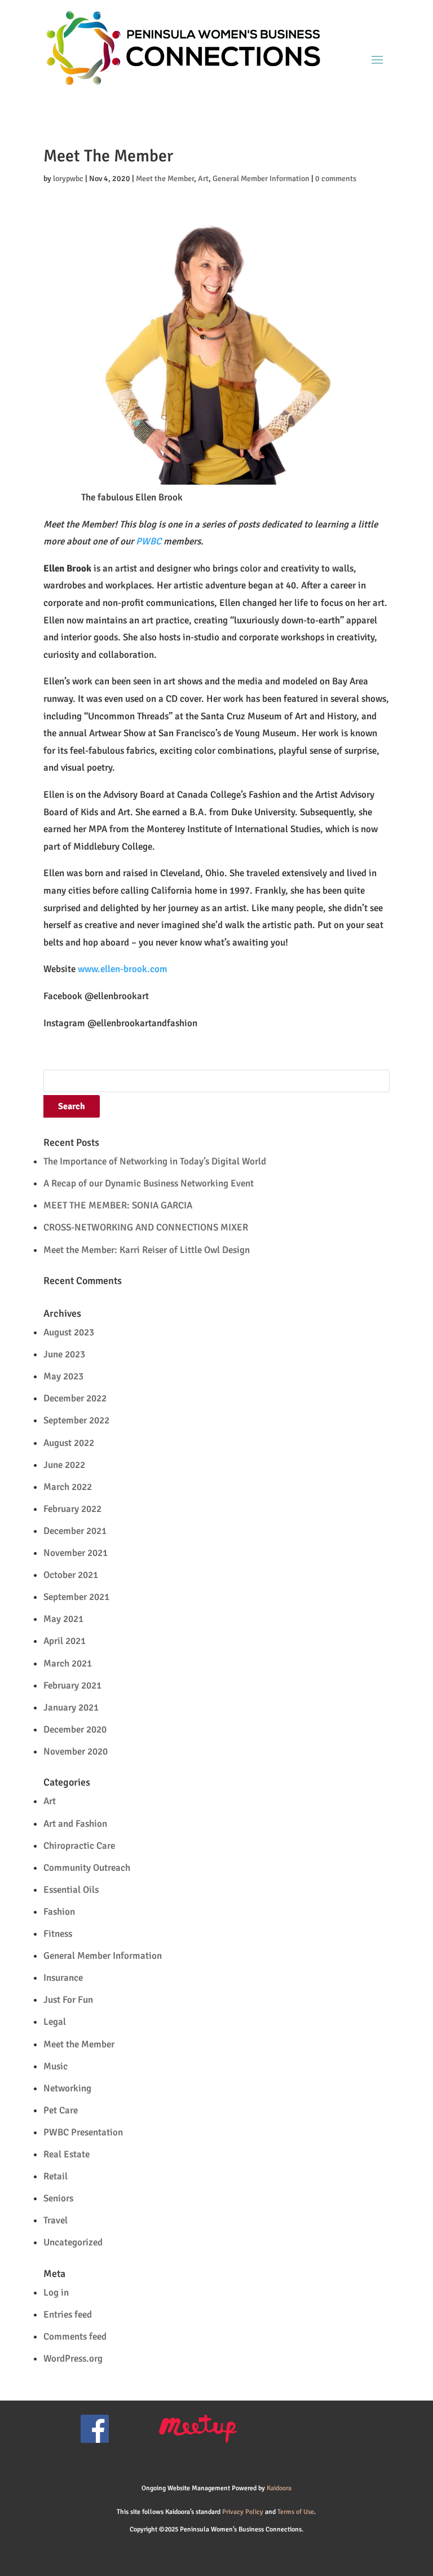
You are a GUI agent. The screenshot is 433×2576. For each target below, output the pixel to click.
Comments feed (75, 2337)
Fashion (59, 1912)
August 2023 (69, 1332)
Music (56, 2066)
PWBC (149, 541)
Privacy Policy (243, 2512)
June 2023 (64, 1354)
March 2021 (68, 1663)
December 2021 (75, 1531)
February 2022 (72, 1509)
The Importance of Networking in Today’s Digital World (155, 1161)
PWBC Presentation (83, 2132)
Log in (56, 2293)
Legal (55, 2022)
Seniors (58, 2198)
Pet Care (61, 2110)
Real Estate (67, 2154)
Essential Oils (71, 1890)
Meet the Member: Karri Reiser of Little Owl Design (147, 1250)
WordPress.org (73, 2359)
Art (203, 179)
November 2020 (76, 1751)
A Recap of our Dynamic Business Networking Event (149, 1183)
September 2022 (76, 1420)
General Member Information (261, 179)
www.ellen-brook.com (123, 969)
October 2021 (71, 1575)
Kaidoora (279, 2488)
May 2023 (63, 1376)
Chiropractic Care (79, 1846)
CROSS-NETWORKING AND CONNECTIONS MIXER (146, 1227)
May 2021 (63, 1619)
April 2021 (65, 1641)
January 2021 (71, 1707)
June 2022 (64, 1465)
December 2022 (75, 1398)
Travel (56, 2220)
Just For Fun (68, 2000)
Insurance (63, 1978)
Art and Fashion (75, 1824)
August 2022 (69, 1443)
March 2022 (68, 1487)
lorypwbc (68, 179)
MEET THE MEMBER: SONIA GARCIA (118, 1205)
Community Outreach (87, 1868)
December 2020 (75, 1729)
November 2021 (76, 1553)
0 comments (336, 179)
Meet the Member (165, 179)
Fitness (58, 1934)
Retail (56, 2176)
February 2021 (72, 1685)
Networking (67, 2088)
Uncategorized (73, 2242)
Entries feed (68, 2315)
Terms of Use (296, 2512)
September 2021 (76, 1597)
